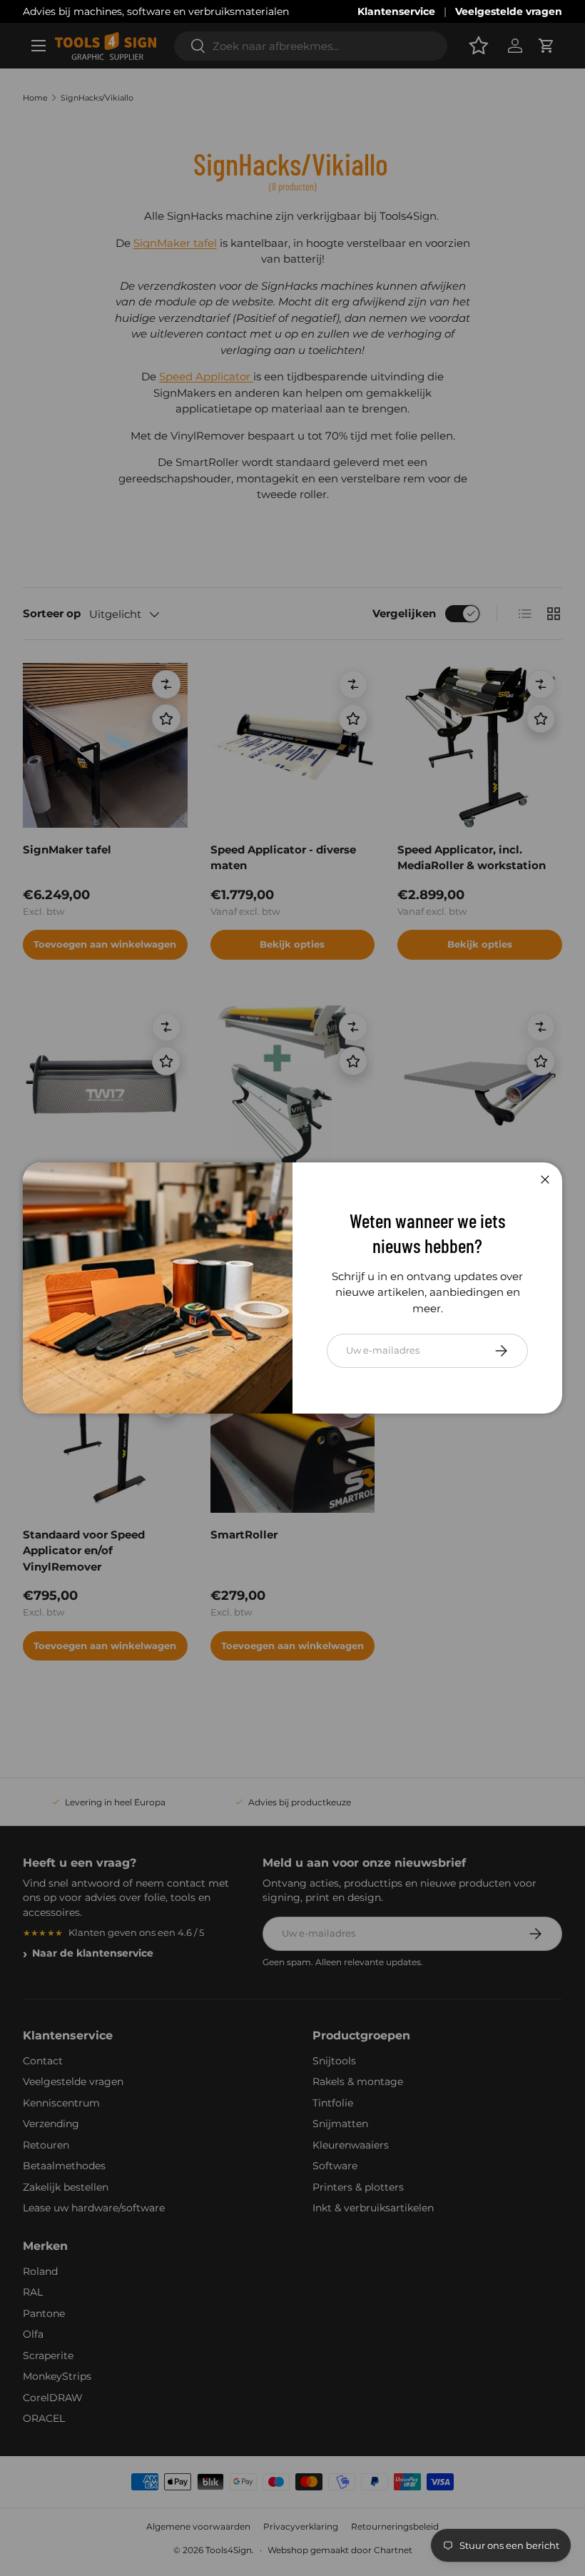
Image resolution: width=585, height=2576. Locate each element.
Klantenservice (396, 11)
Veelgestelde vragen (509, 11)
